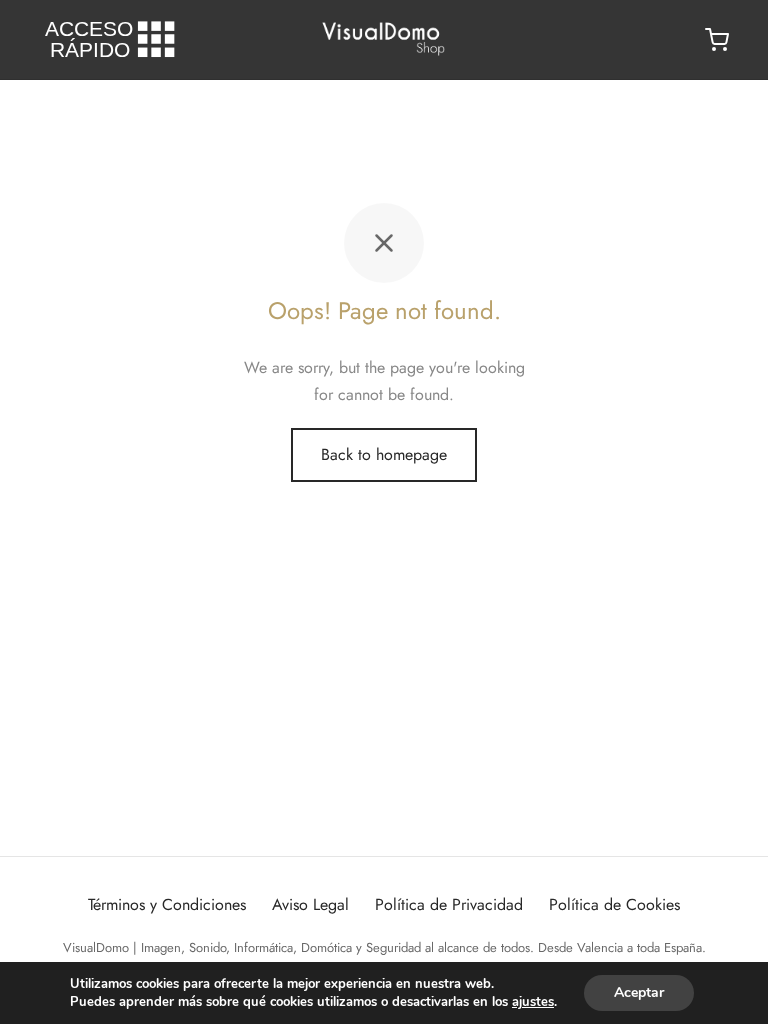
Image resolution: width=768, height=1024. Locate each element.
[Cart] (717, 40)
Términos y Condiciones (167, 904)
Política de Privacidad (449, 904)
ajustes (533, 1002)
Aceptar (639, 992)
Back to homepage (384, 454)
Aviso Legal (310, 904)
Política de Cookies (614, 904)
